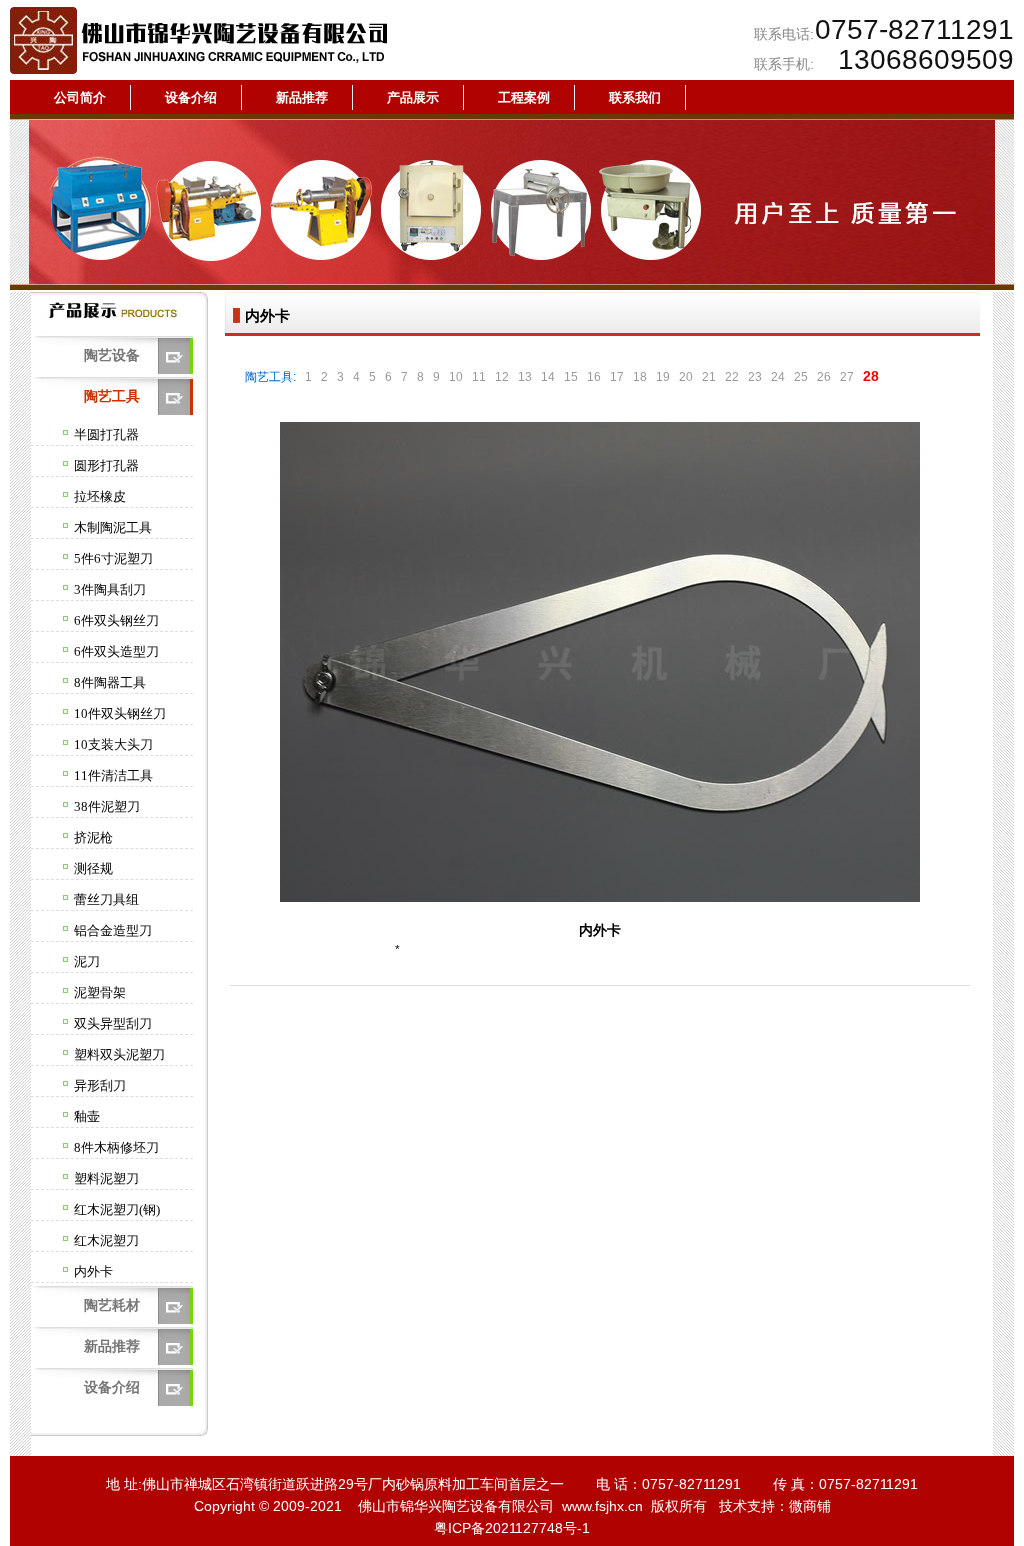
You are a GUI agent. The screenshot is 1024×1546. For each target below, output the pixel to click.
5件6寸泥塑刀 (113, 558)
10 (456, 377)
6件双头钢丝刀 (116, 620)
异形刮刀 (100, 1085)
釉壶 (87, 1116)
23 (755, 377)
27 (847, 377)
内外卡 (93, 1271)
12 (502, 377)
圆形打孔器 (106, 465)
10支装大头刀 (113, 744)
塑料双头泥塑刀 (119, 1054)
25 (801, 377)
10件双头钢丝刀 (120, 713)
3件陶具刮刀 (110, 589)
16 (594, 377)
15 (571, 377)
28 (871, 376)
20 (686, 377)
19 (663, 377)
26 (824, 377)
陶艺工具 (112, 396)
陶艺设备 (112, 355)
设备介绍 (112, 1387)
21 (709, 377)
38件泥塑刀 (107, 806)
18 (640, 377)
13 (525, 377)
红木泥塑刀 (106, 1240)
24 (778, 377)
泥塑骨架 (100, 992)
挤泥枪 (93, 837)
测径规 (93, 868)
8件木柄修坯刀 (116, 1147)
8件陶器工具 (110, 682)
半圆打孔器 (106, 434)
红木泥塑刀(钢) (117, 1209)
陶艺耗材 (112, 1305)
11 (479, 377)
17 (617, 377)
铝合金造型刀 (113, 930)
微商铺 (810, 1506)
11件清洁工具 (113, 775)
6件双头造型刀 (116, 651)
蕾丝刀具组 (106, 899)
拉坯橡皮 (100, 496)
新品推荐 (112, 1346)
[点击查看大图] (600, 898)
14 (548, 377)
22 (732, 377)
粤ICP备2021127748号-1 (512, 1528)
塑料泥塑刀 (106, 1178)
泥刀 (87, 961)
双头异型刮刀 (113, 1023)
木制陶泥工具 (113, 527)
